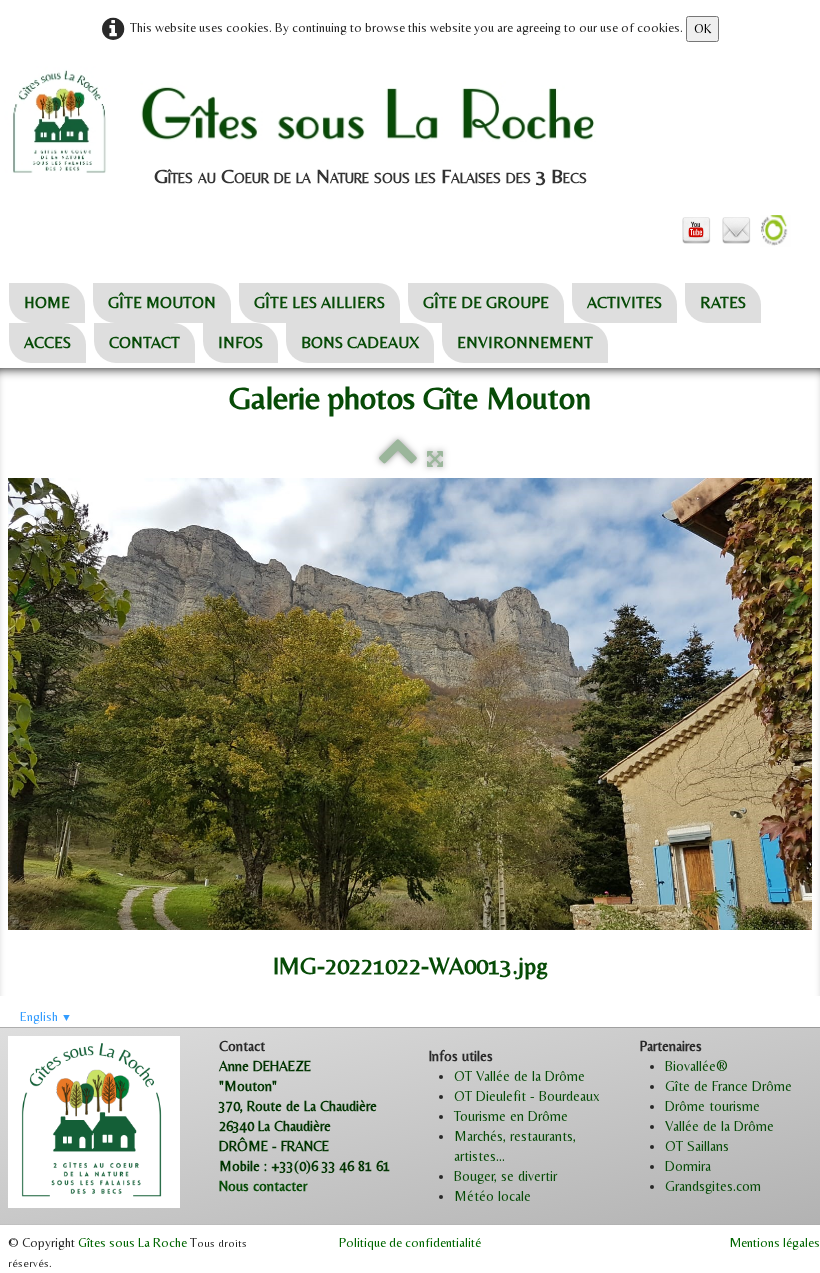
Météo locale (492, 1196)
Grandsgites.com (713, 1186)
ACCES (47, 342)
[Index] (398, 459)
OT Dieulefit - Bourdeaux (527, 1096)
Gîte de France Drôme (728, 1086)
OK (702, 28)
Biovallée (690, 1066)
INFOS (240, 342)
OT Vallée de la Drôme (519, 1076)
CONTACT (144, 342)
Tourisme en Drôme (511, 1116)
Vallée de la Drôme (719, 1126)
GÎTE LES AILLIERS (319, 302)
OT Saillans (697, 1146)
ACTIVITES (624, 302)
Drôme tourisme (712, 1106)
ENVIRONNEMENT (525, 342)
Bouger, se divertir (505, 1176)
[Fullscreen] (435, 459)
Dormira (688, 1166)
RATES (723, 302)
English (46, 1016)
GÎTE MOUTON (162, 302)
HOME (47, 302)
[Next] (797, 599)
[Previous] (23, 599)
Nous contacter (263, 1186)
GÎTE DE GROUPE (486, 302)
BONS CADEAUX (360, 342)
